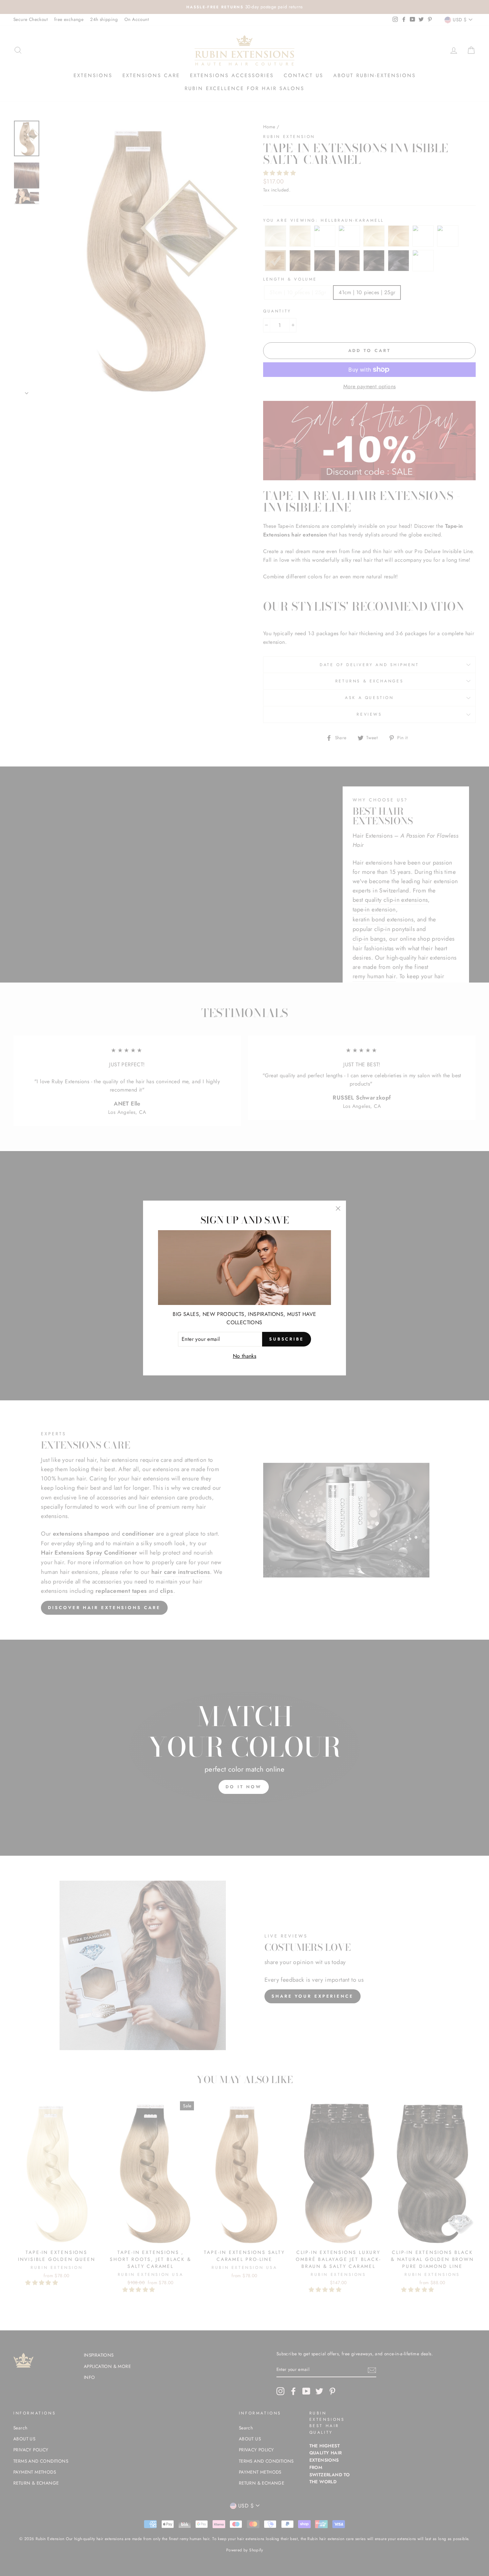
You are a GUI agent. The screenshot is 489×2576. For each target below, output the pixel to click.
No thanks (245, 1356)
